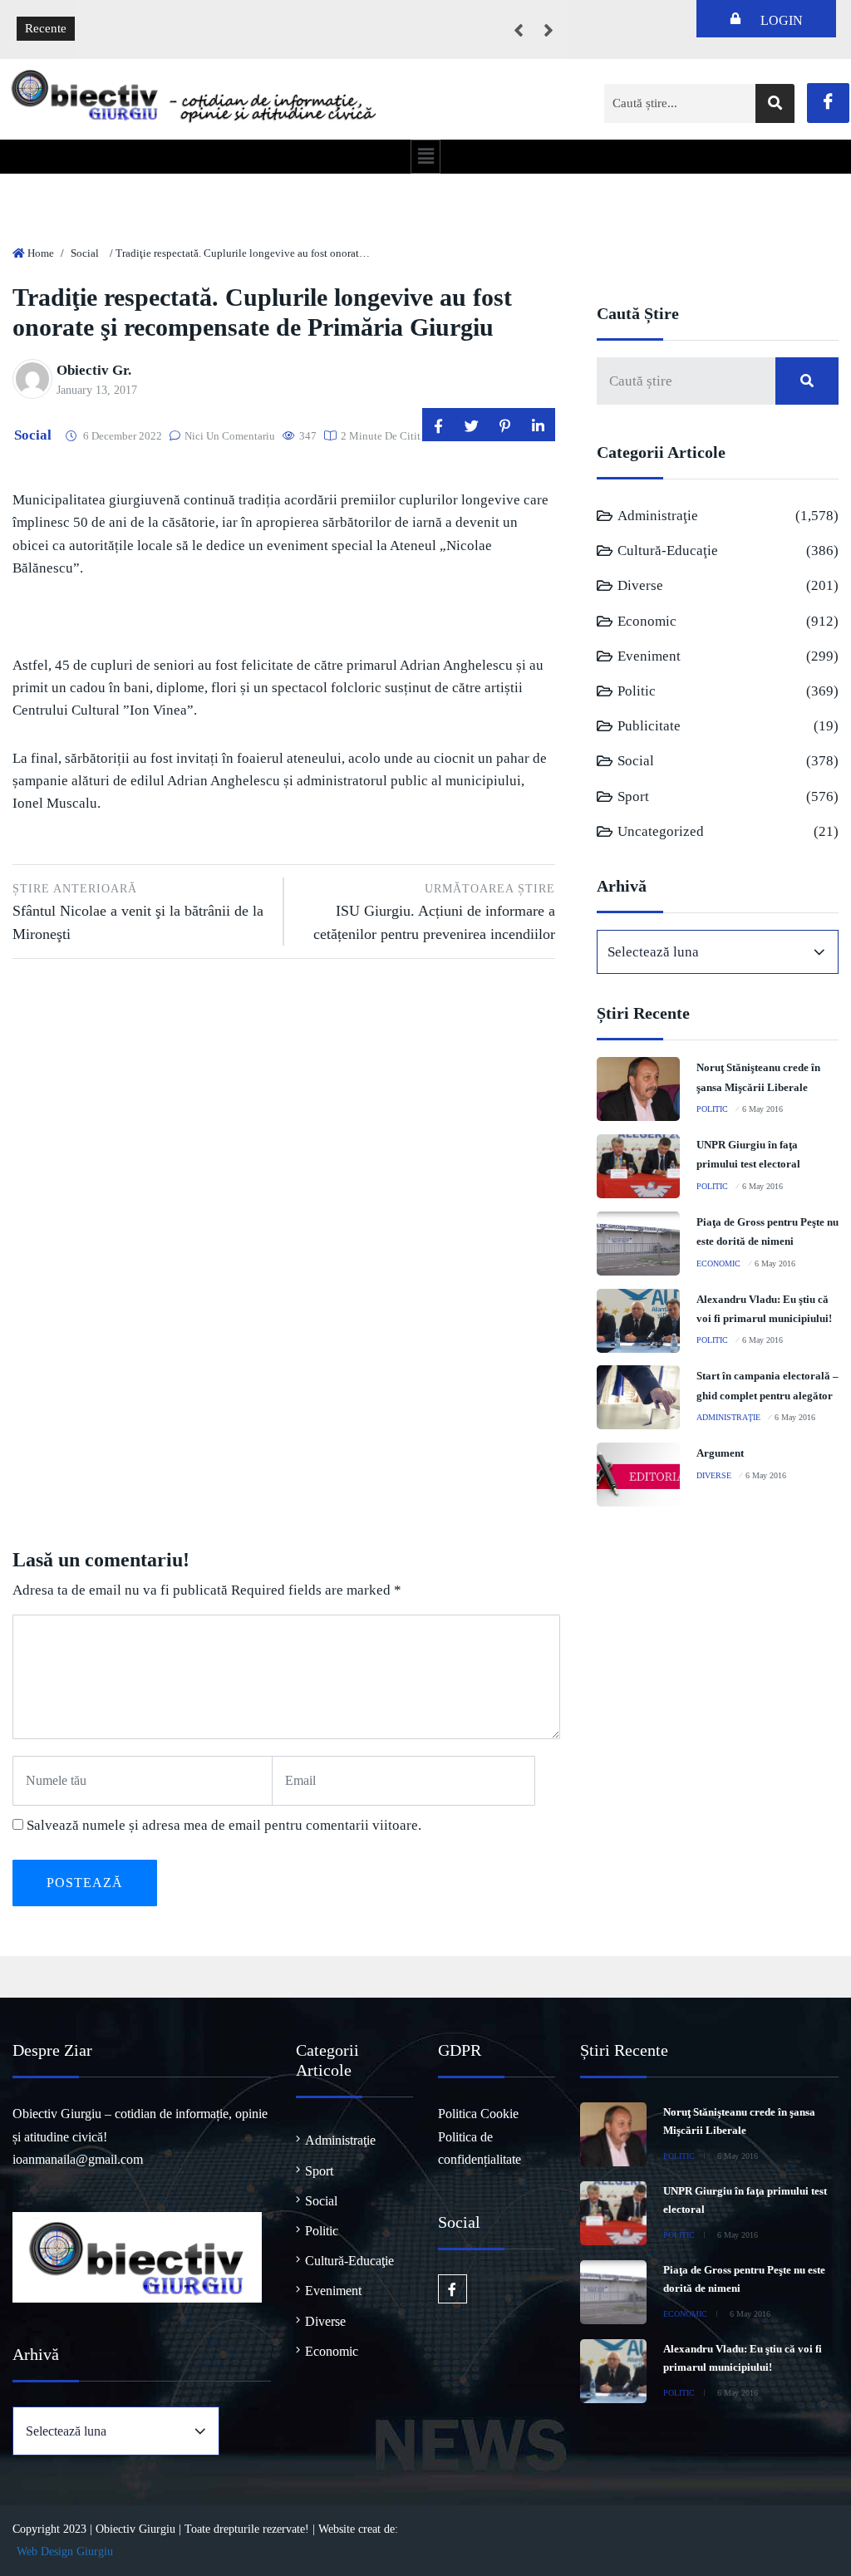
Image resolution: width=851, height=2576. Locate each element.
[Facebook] (828, 103)
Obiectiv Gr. (94, 370)
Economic (647, 621)
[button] (425, 156)
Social (85, 253)
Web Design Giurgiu (65, 2551)
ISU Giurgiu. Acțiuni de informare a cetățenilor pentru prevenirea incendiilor (434, 912)
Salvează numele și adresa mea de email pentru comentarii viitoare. (224, 1825)
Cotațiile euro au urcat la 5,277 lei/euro (189, 17)
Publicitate (649, 726)
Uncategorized (661, 831)
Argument (720, 1453)
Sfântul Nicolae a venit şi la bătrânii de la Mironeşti (138, 912)
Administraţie (658, 516)
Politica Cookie (478, 2114)
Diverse (640, 585)
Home (41, 253)
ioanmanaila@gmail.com (78, 2159)
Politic (637, 691)
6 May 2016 (762, 1109)
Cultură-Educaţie (668, 551)
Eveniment (649, 656)
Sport (633, 796)
